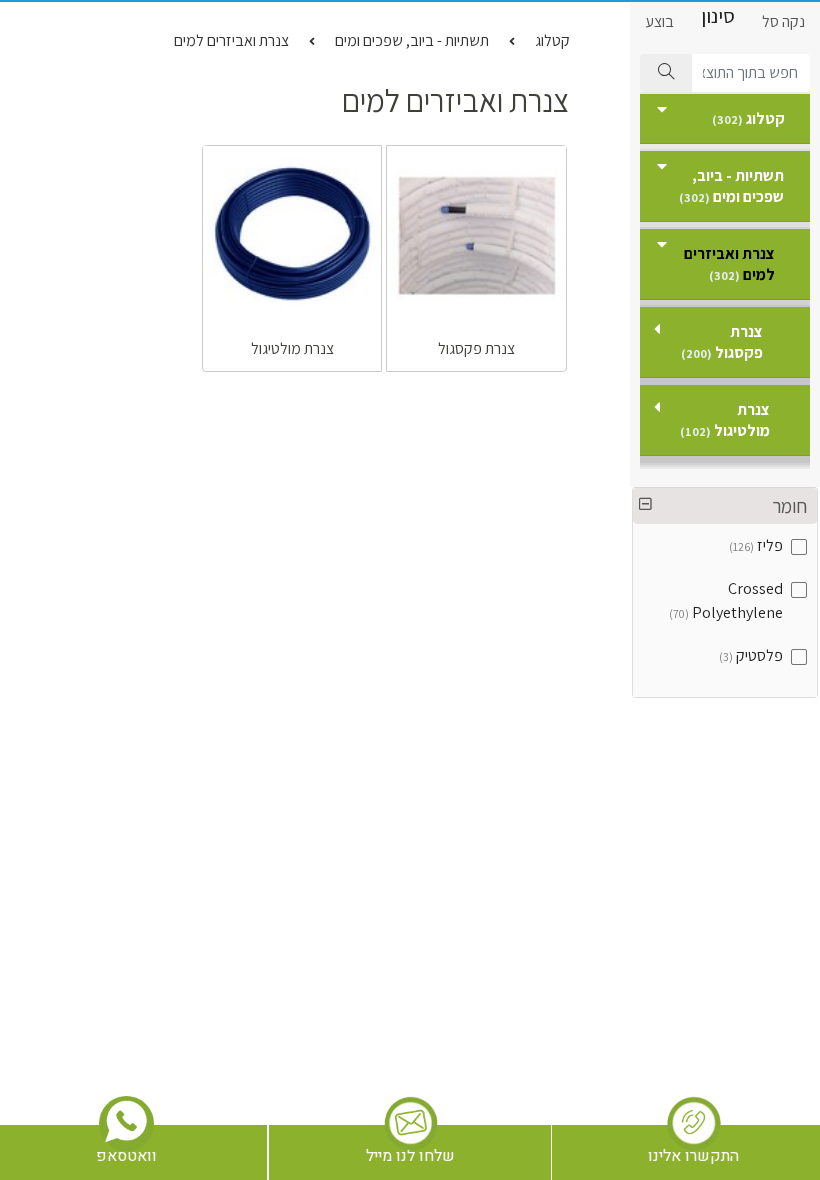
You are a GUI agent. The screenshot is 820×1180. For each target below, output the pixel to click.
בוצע (659, 21)
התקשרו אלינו (693, 1156)
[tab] (725, 506)
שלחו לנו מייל (410, 1156)
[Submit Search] (666, 73)
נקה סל (783, 21)
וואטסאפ (126, 1156)
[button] (725, 506)
